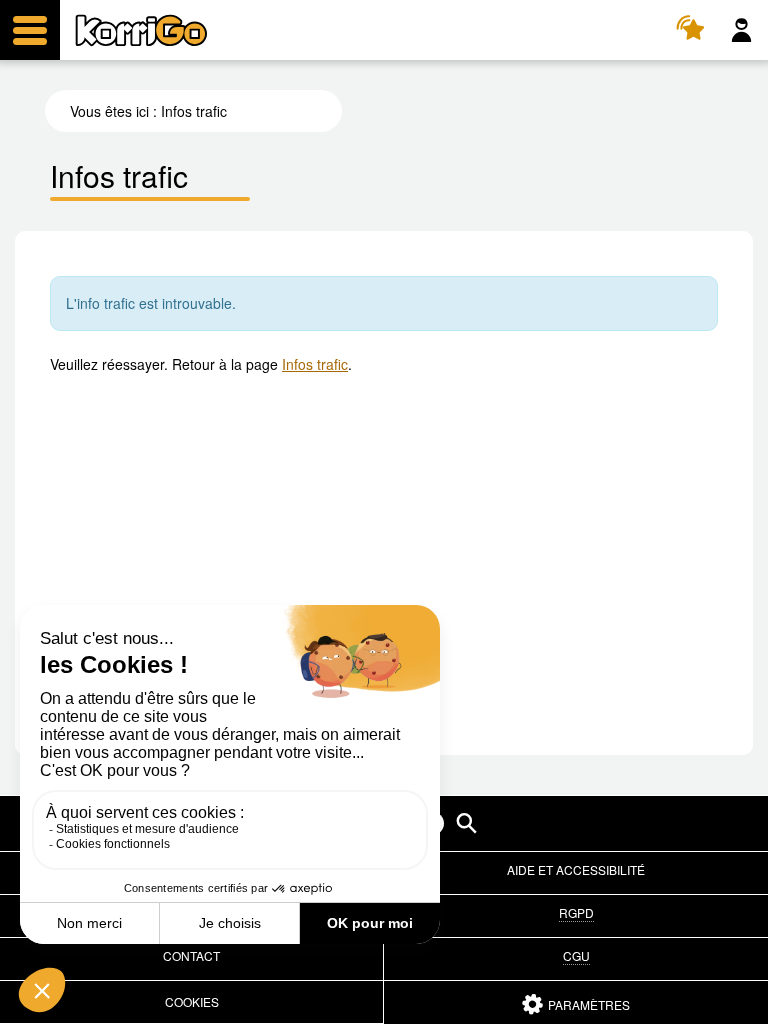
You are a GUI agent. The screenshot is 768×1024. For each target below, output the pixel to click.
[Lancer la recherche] (466, 823)
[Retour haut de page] (731, 1007)
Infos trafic (315, 364)
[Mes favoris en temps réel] (693, 30)
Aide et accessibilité (576, 869)
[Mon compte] (741, 30)
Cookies (192, 1001)
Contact (191, 955)
